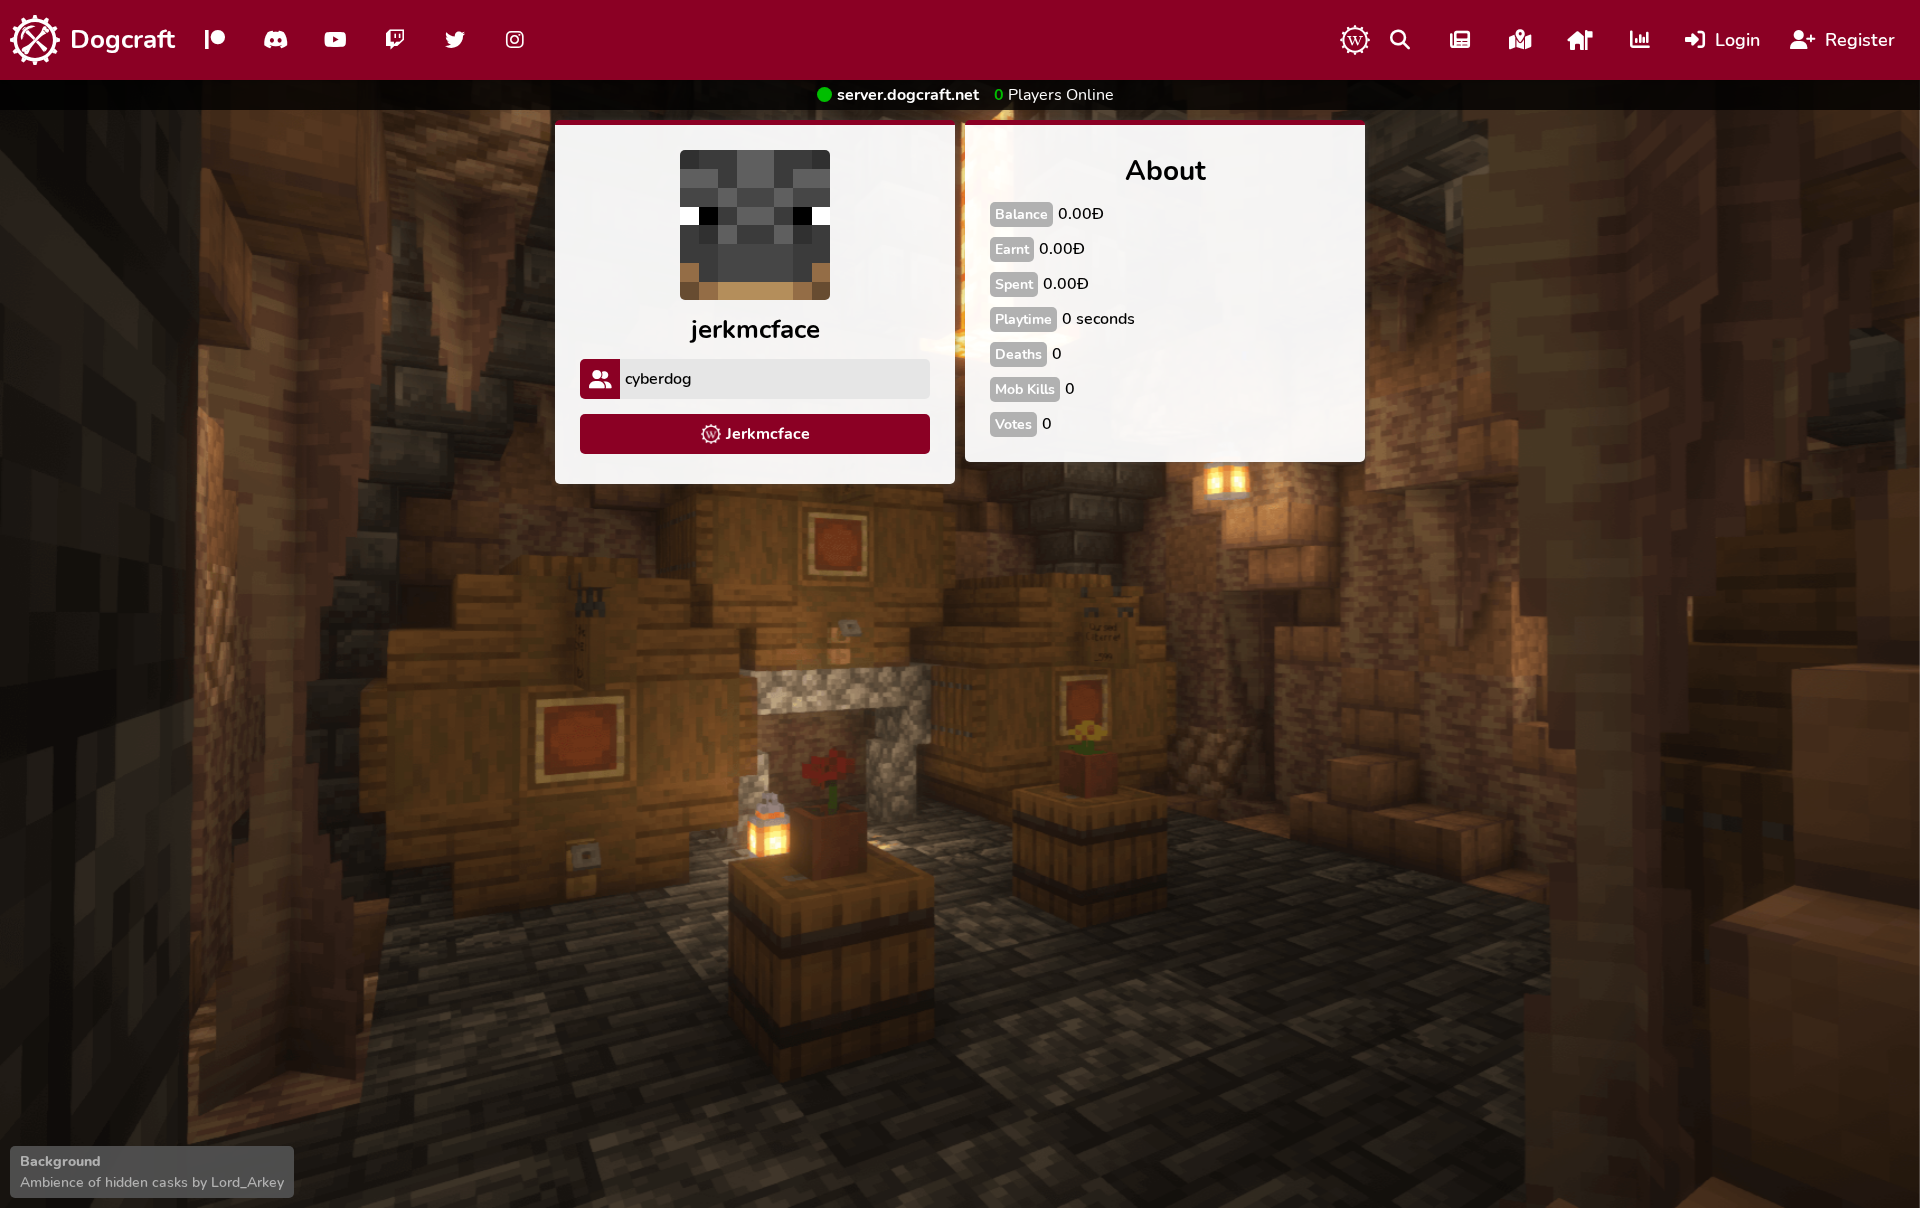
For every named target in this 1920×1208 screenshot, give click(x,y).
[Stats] (1640, 40)
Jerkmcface (768, 434)
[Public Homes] (1580, 40)
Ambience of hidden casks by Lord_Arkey (152, 1182)
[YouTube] (335, 40)
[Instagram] (515, 40)
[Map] (1520, 40)
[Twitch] (395, 40)
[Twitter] (455, 40)
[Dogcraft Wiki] (1355, 40)
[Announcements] (1460, 40)
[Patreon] (215, 40)
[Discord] (275, 40)
